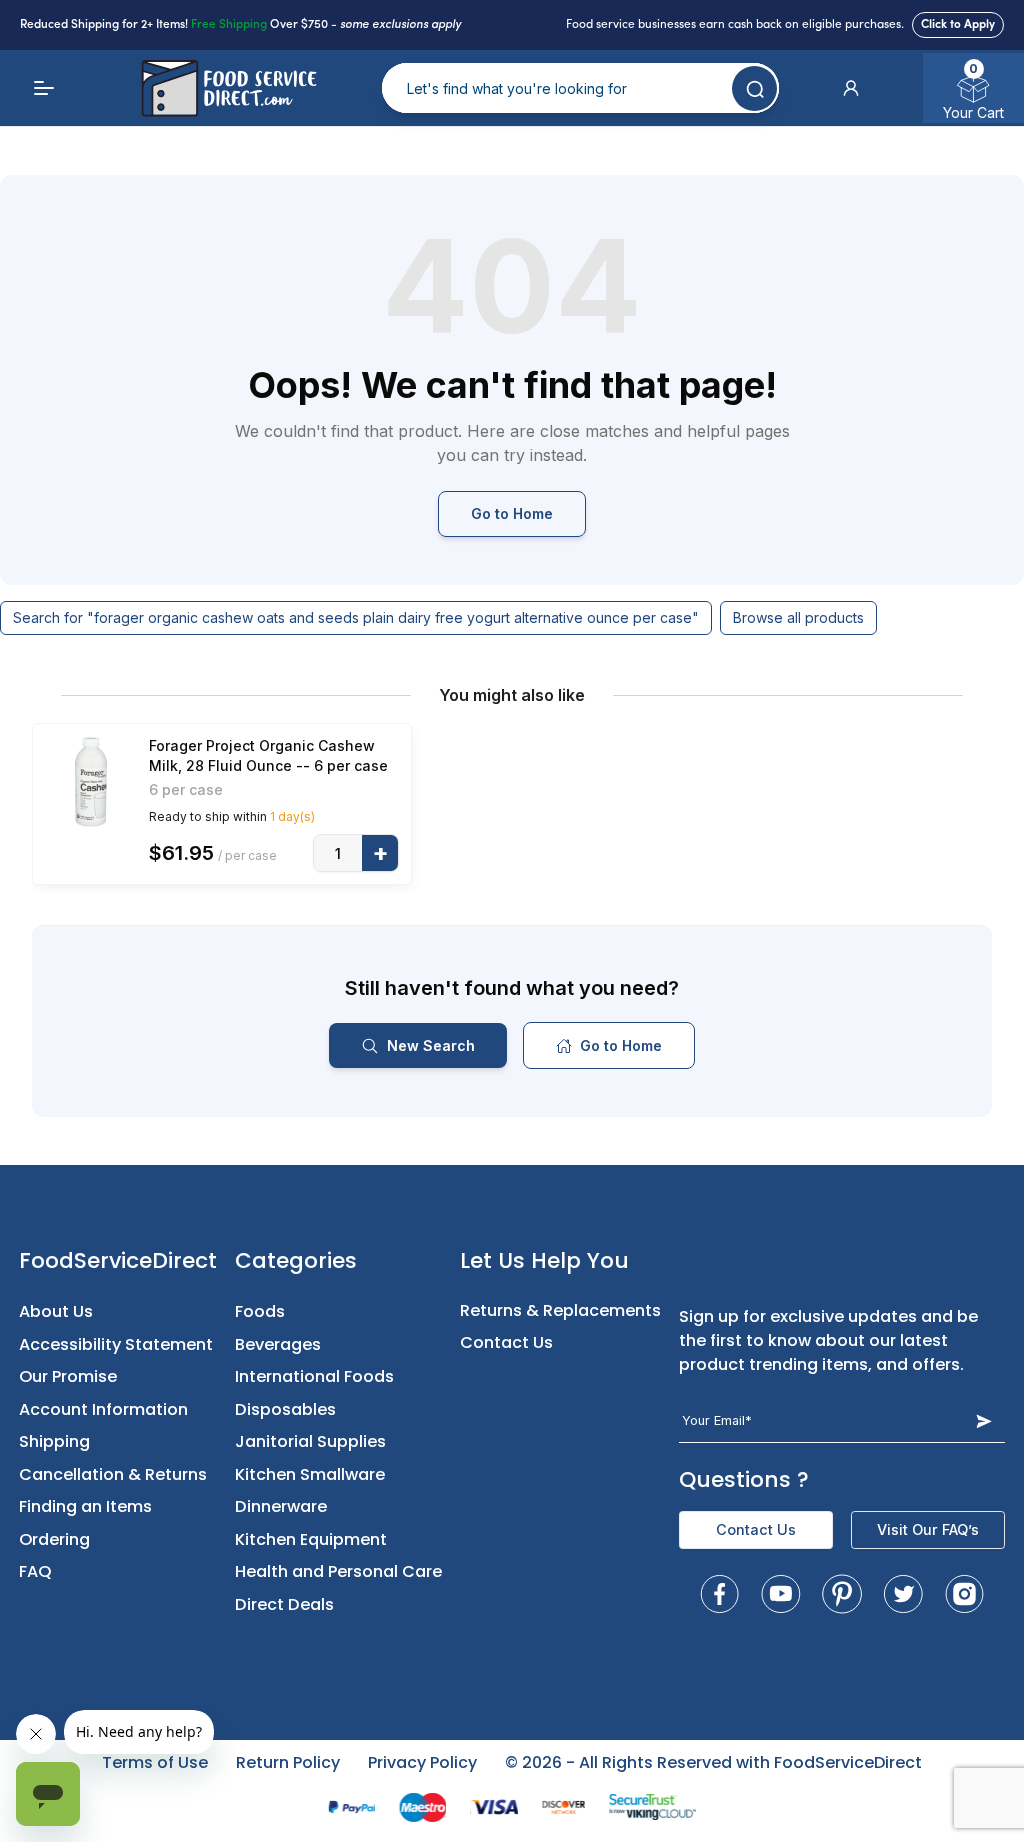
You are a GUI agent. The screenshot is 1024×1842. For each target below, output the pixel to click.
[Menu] (44, 88)
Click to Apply (958, 25)
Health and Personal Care (338, 1571)
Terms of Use (155, 1762)
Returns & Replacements (560, 1310)
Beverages (278, 1344)
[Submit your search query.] (754, 88)
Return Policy (288, 1762)
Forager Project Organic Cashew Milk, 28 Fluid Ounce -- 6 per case (268, 755)
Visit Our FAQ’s (928, 1529)
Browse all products (798, 617)
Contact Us (506, 1342)
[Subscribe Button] (983, 1420)
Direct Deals (284, 1604)
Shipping (54, 1441)
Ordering (54, 1539)
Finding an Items (85, 1506)
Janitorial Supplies (310, 1441)
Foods (260, 1311)
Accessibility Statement (116, 1344)
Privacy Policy (422, 1762)
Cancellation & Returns (113, 1474)
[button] (851, 88)
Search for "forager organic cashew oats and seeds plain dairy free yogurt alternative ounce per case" (356, 617)
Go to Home (512, 513)
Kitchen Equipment (311, 1539)
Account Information (103, 1409)
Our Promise (68, 1376)
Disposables (285, 1409)
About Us (56, 1311)
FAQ (35, 1571)
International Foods (314, 1376)
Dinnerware (281, 1506)
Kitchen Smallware (310, 1474)
